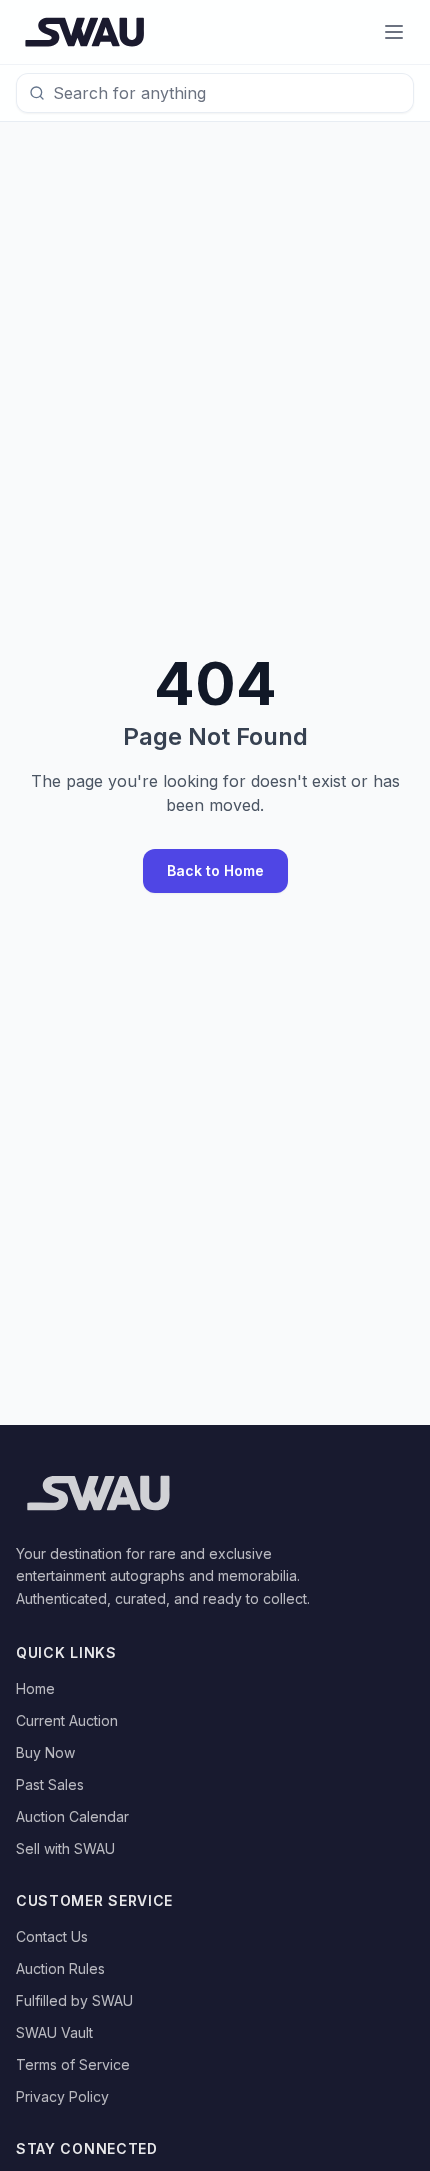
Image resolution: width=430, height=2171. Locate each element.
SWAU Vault (54, 2032)
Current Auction (67, 1720)
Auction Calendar (72, 1816)
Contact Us (52, 1936)
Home (35, 1688)
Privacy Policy (62, 2096)
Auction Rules (60, 1968)
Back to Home (215, 870)
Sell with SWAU (65, 1848)
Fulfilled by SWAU (74, 2000)
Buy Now (45, 1752)
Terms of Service (73, 2064)
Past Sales (50, 1784)
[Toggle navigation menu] (394, 32)
